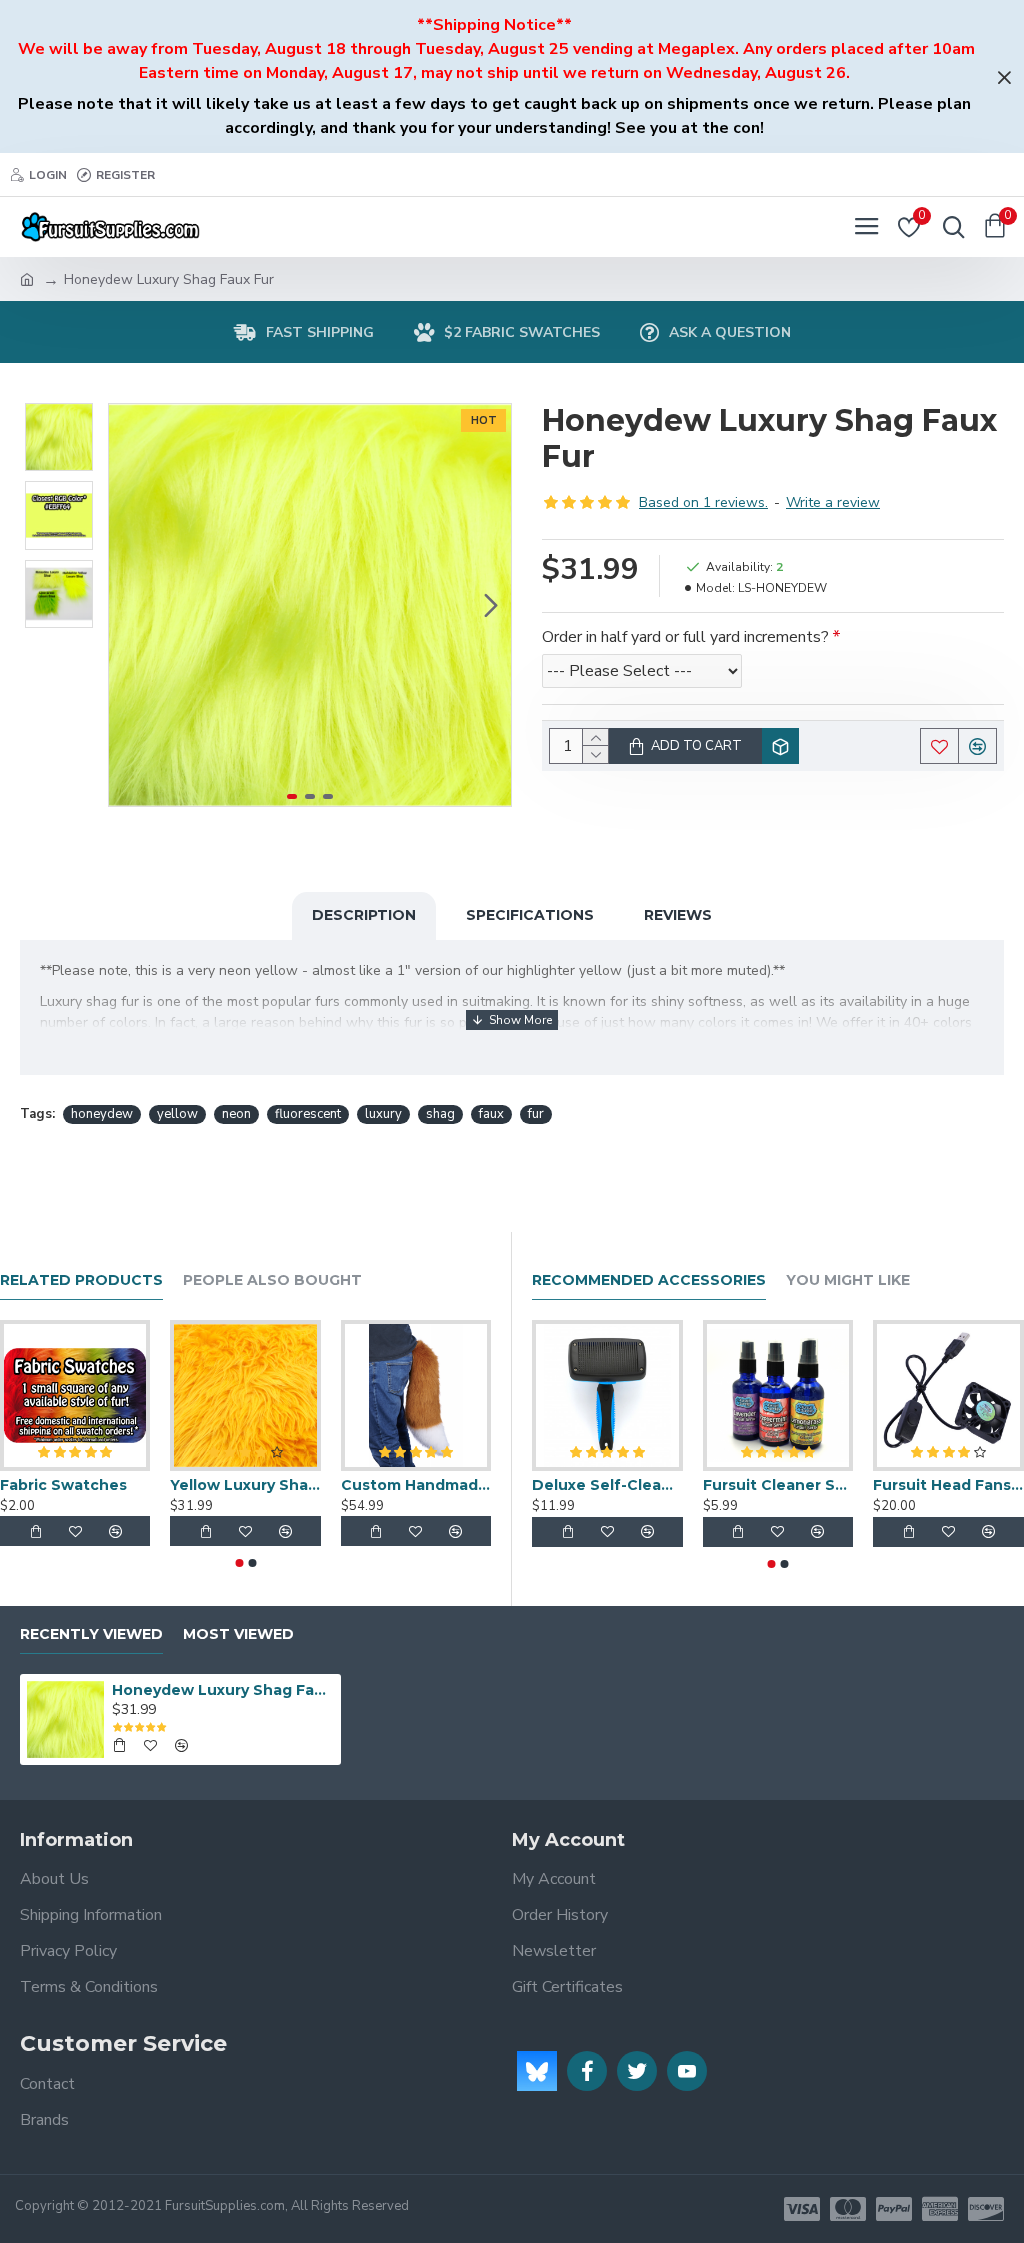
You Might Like (848, 1280)
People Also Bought (272, 1280)
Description (364, 915)
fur (536, 1114)
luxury (383, 1114)
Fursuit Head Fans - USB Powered (948, 1485)
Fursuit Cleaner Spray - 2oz (778, 1485)
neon (236, 1114)
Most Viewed (238, 1634)
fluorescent (308, 1114)
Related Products (81, 1280)
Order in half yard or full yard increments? (685, 637)
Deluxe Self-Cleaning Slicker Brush (607, 1485)
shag (440, 1114)
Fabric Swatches (63, 1485)
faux (491, 1114)
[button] (129, 605)
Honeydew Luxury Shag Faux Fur (223, 1690)
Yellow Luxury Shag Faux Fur (245, 1485)
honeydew (102, 1114)
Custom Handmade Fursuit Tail (416, 1485)
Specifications (530, 915)
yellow (177, 1114)
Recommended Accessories (649, 1280)
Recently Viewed (91, 1634)
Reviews (678, 915)
